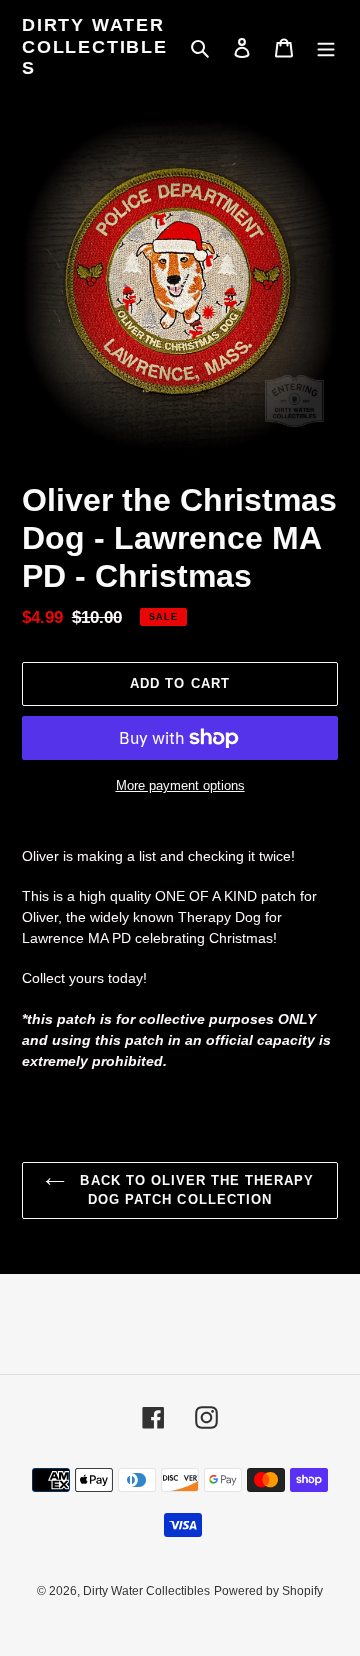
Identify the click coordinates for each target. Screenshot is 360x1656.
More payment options (180, 785)
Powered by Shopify (268, 1591)
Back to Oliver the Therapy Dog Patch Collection (194, 1190)
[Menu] (326, 47)
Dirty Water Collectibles (95, 46)
